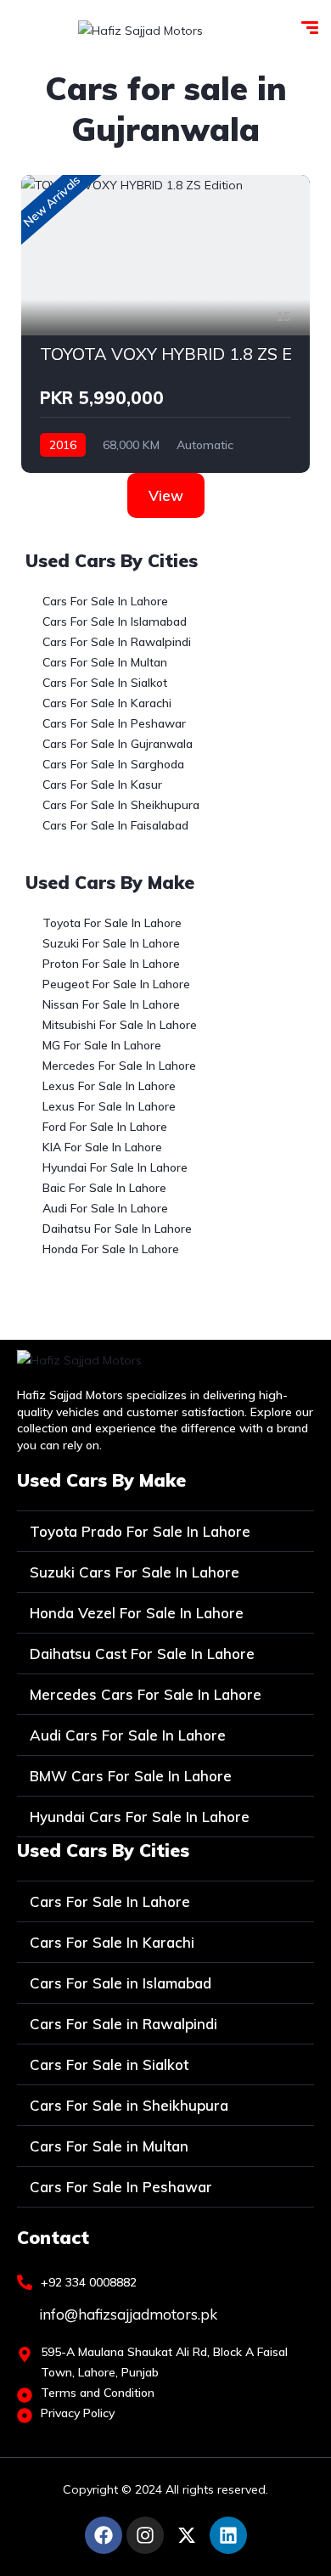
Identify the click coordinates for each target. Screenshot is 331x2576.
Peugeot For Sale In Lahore (116, 984)
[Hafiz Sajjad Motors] (140, 29)
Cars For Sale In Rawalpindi (117, 642)
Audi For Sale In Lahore (105, 1208)
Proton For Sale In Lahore (111, 964)
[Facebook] (104, 2535)
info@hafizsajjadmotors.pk (126, 2314)
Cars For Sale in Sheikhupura (129, 2105)
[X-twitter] (187, 2535)
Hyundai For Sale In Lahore (115, 1167)
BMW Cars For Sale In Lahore (131, 1776)
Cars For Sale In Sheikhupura (121, 805)
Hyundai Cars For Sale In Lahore (140, 1817)
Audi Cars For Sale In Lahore (128, 1735)
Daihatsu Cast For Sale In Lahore (142, 1654)
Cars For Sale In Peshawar (114, 723)
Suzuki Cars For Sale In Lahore (135, 1572)
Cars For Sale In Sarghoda (113, 764)
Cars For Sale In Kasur (102, 785)
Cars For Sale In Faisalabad (115, 825)
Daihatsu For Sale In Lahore (117, 1229)
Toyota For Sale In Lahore (112, 923)
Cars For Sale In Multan (105, 662)
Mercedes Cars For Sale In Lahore (146, 1694)
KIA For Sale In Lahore (102, 1147)
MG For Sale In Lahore (102, 1045)
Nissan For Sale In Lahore (111, 1004)
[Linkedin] (228, 2535)
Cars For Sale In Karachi (107, 703)
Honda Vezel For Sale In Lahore (137, 1613)
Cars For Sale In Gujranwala (118, 744)
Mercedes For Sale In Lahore (119, 1066)
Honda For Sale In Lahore (111, 1249)
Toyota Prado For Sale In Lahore (140, 1531)
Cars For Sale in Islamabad (121, 1983)
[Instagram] (145, 2535)
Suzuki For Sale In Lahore (111, 943)
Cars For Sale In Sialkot (105, 683)
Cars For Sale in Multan (109, 2146)
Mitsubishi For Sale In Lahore (120, 1025)
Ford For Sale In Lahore (105, 1127)
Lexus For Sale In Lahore (109, 1086)
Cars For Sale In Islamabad (115, 622)
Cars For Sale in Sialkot (109, 2064)
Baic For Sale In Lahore (104, 1188)
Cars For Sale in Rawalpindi (123, 2024)
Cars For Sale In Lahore (105, 601)
